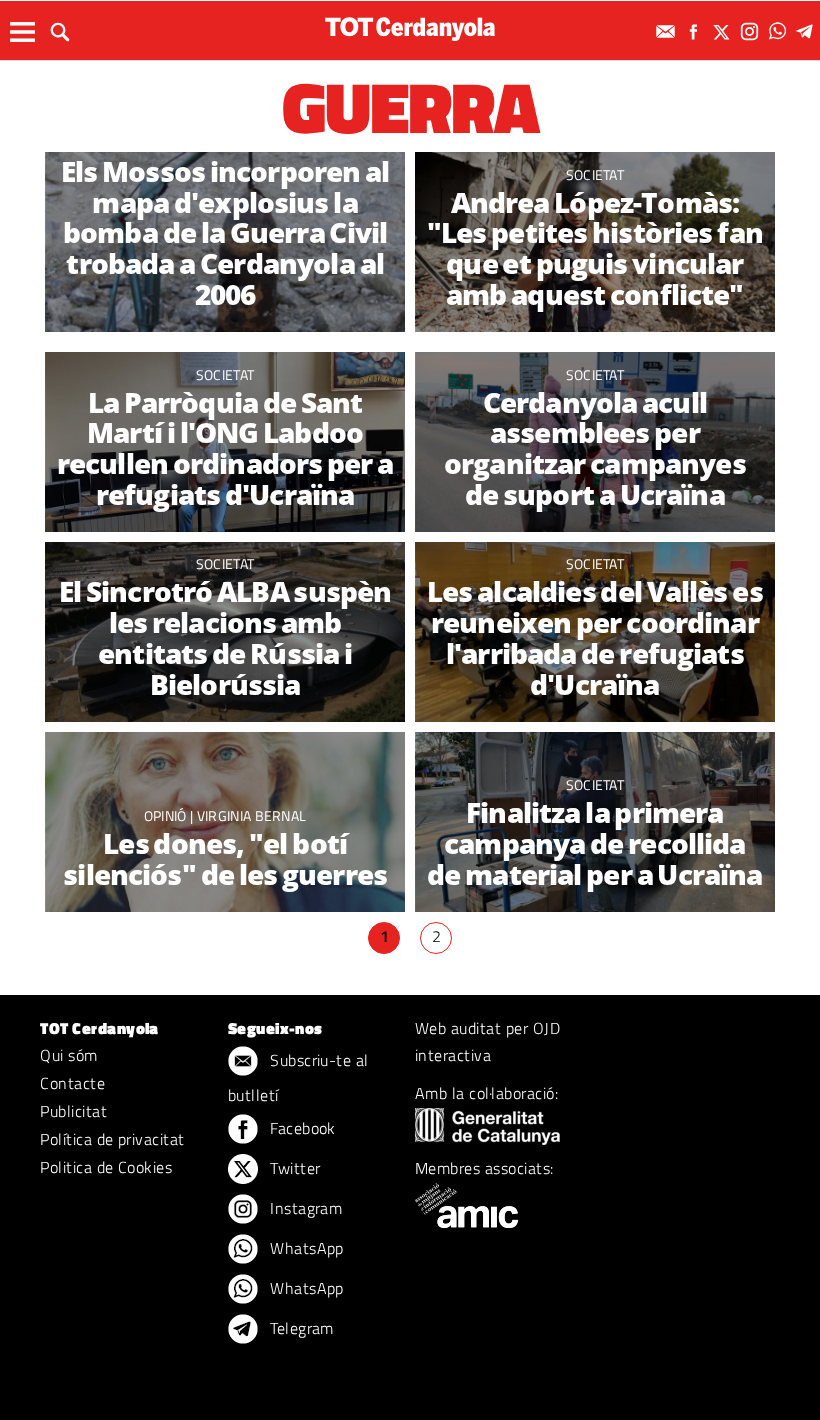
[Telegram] (808, 31)
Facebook (301, 1128)
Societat (595, 174)
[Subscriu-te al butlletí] (668, 31)
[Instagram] (752, 31)
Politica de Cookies (106, 1167)
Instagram (304, 1208)
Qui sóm (68, 1055)
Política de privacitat (112, 1139)
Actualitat (225, 143)
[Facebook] (696, 31)
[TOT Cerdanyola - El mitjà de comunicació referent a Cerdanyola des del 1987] (410, 28)
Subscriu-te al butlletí (298, 1077)
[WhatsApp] (780, 31)
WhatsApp (305, 1248)
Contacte (72, 1083)
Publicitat (73, 1111)
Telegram (300, 1328)
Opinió (167, 815)
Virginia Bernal (252, 815)
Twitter (293, 1168)
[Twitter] (724, 31)
